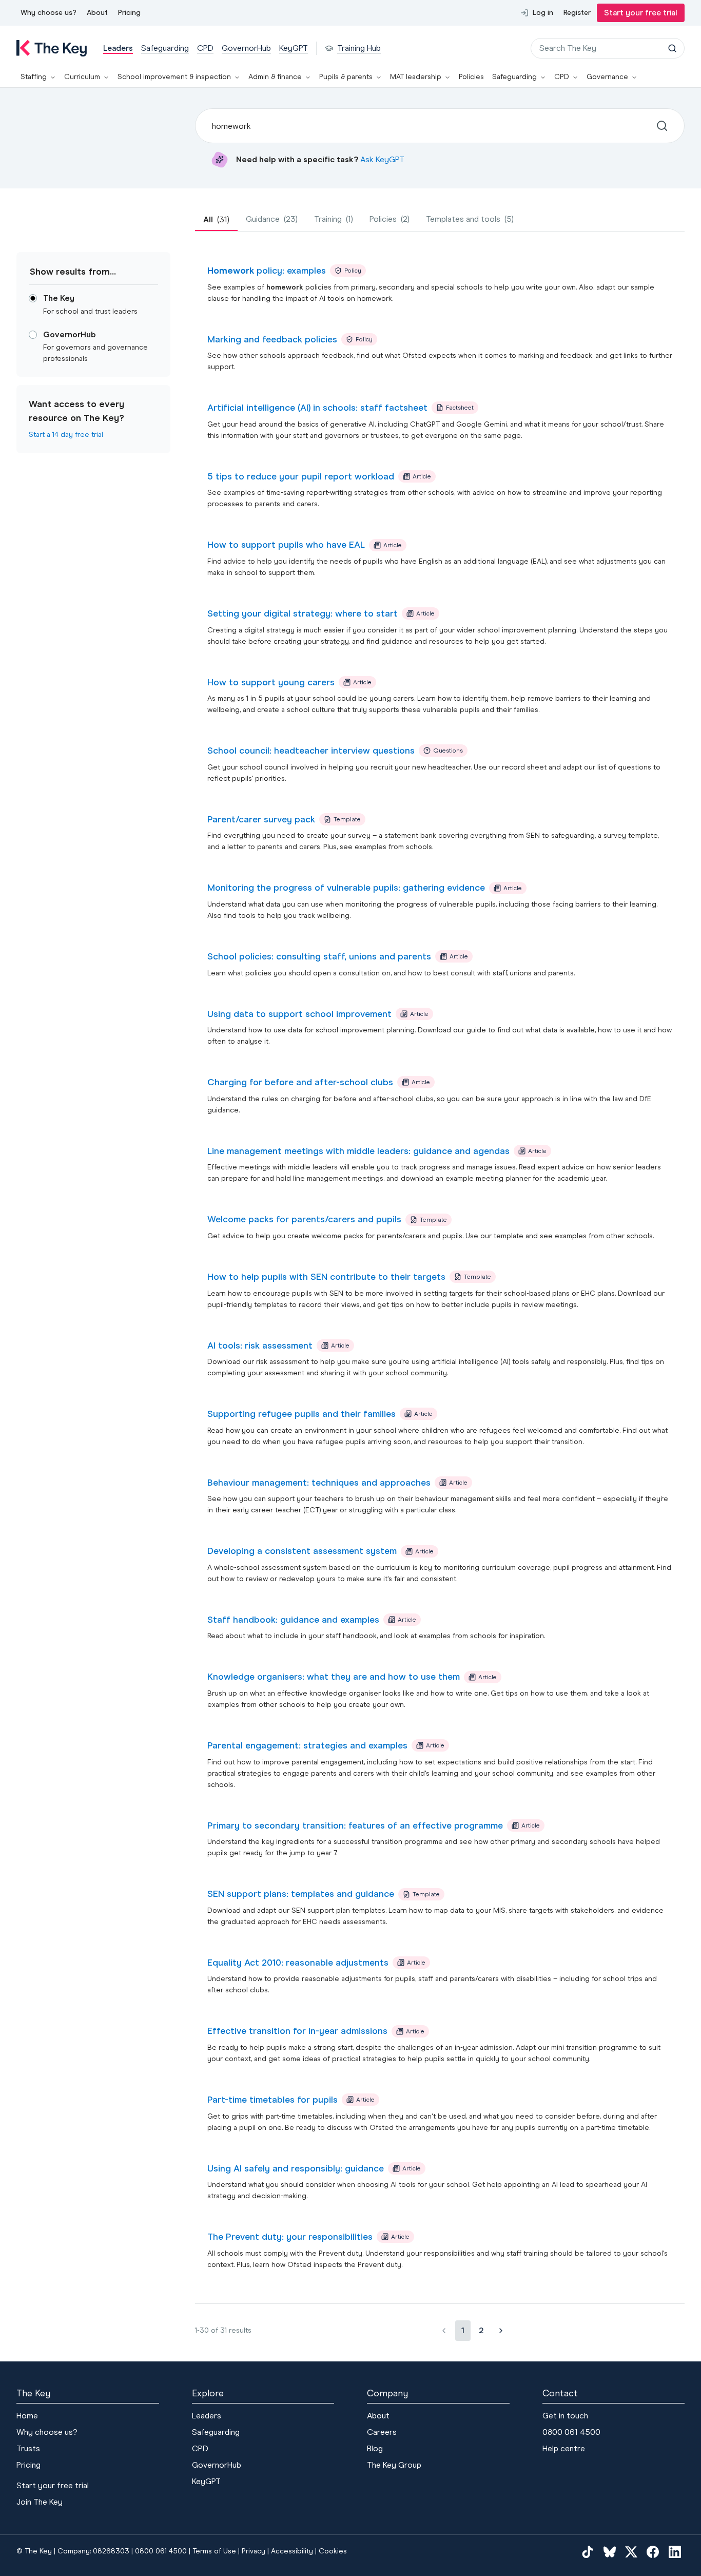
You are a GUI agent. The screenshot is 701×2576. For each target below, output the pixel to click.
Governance (607, 77)
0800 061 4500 (571, 2432)
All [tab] (216, 219)
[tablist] (440, 220)
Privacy (254, 2551)
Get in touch (565, 2416)
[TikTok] (588, 2551)
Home (27, 2416)
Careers (382, 2432)
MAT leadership (416, 77)
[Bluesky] (610, 2551)
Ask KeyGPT (382, 159)
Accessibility (292, 2551)
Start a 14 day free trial (66, 435)
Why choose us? (48, 13)
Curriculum (82, 77)
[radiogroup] (93, 329)
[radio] (33, 298)
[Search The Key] (672, 48)
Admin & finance (275, 77)
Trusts (28, 2448)
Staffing (34, 77)
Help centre (564, 2448)
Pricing (129, 13)
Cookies (333, 2551)
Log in (543, 13)
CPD (562, 77)
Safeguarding (514, 77)
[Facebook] (653, 2551)
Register (577, 13)
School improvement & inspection (174, 77)
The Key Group (394, 2465)
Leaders (207, 2416)
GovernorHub (217, 2465)
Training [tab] (334, 219)
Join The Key (40, 2502)
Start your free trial (641, 13)
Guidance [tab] (272, 219)
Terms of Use (214, 2551)
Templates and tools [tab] (470, 219)
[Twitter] (631, 2551)
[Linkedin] (675, 2551)
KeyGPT (206, 2481)
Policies (471, 77)
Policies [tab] (390, 219)
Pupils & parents (346, 77)
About (97, 13)
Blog (375, 2448)
